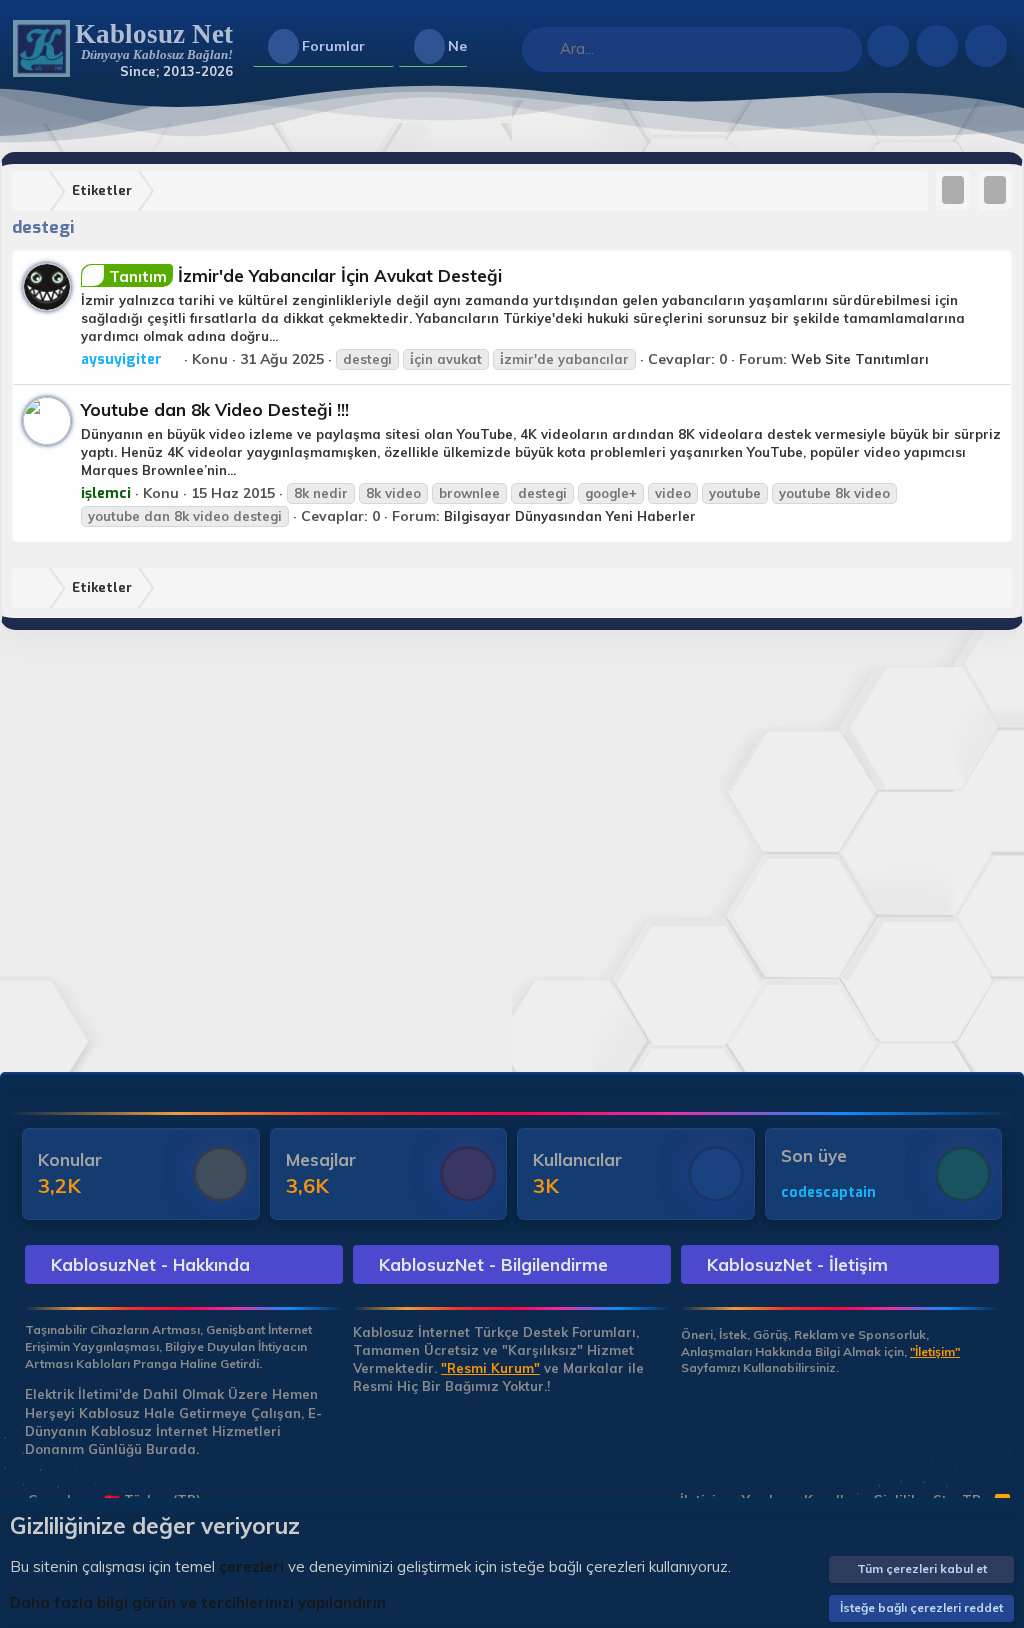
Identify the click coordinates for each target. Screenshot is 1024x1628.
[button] (381, 47)
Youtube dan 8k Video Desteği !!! (215, 409)
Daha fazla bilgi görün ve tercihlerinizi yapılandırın (198, 1602)
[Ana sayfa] (35, 191)
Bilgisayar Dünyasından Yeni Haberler (570, 516)
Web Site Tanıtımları (860, 359)
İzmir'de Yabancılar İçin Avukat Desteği (305, 275)
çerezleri (251, 1566)
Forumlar (333, 46)
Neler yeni (483, 46)
